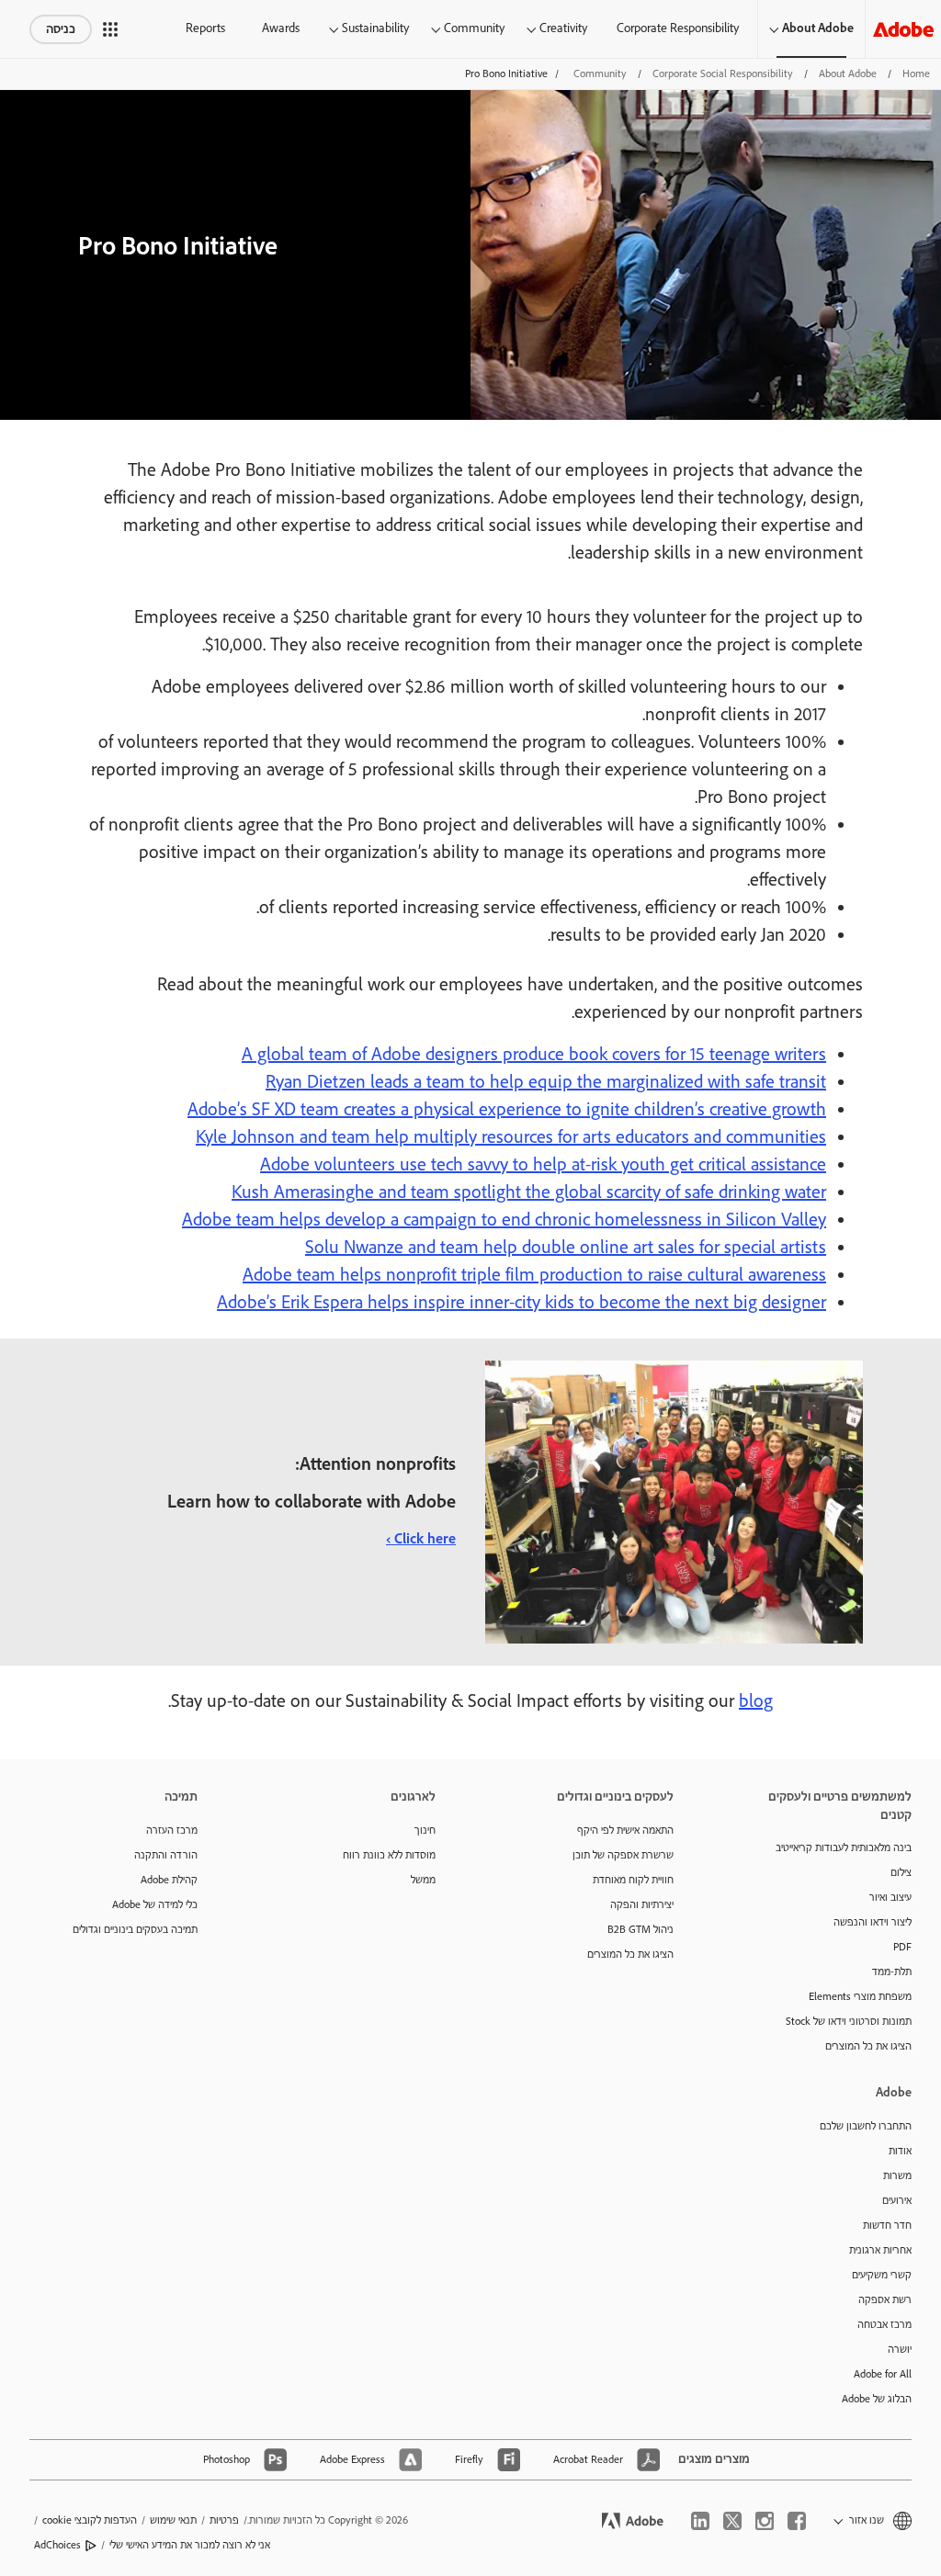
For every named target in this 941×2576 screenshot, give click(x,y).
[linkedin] (700, 2521)
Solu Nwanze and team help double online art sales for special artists (566, 1248)
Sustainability (375, 28)
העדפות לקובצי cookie (90, 2520)
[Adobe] (903, 29)
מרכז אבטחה (884, 2325)
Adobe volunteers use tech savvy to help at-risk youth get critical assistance (543, 1165)
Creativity (563, 28)
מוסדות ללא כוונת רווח (389, 1855)
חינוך (425, 1830)
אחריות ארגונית (880, 2250)
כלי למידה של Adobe (155, 1905)
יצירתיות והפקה (642, 1905)
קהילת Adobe (169, 1880)
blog (756, 1701)
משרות (897, 2176)
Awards (281, 28)
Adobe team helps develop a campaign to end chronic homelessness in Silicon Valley (504, 1220)
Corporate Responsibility (678, 28)
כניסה (61, 29)
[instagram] (765, 2521)
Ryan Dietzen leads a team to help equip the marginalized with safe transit (546, 1082)
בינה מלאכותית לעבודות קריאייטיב (844, 1848)
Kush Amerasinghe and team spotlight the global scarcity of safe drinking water (529, 1192)
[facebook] (797, 2521)
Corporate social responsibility (723, 74)
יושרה (900, 2350)
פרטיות (224, 2520)
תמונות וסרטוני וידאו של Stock (849, 2022)
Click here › (421, 1539)
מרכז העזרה (172, 1830)
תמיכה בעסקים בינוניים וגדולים (135, 1930)
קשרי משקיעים (882, 2275)
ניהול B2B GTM (641, 1930)
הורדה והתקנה (166, 1855)
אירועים (897, 2201)
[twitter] (732, 2521)
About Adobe (818, 28)
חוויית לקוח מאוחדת (633, 1880)
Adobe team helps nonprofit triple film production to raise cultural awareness (534, 1275)
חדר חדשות (887, 2226)
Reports (205, 28)
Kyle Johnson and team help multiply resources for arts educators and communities (511, 1137)
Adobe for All (883, 2374)
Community (474, 28)
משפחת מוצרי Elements (860, 1997)
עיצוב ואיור (890, 1898)
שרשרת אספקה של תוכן (623, 1855)
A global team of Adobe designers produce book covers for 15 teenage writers (534, 1055)
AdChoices (57, 2545)
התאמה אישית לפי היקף (625, 1830)
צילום (901, 1873)
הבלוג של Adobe (877, 2399)
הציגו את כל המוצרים (868, 2046)
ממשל (423, 1880)
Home (916, 74)
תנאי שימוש (173, 2520)
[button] (110, 29)
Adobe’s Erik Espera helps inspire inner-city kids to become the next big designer (522, 1303)
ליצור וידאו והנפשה (873, 1922)
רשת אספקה (885, 2300)
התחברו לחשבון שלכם (866, 2126)
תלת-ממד (892, 1972)
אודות (900, 2151)
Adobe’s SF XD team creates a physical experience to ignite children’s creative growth (507, 1110)
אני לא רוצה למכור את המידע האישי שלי (190, 2545)
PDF (902, 1947)
